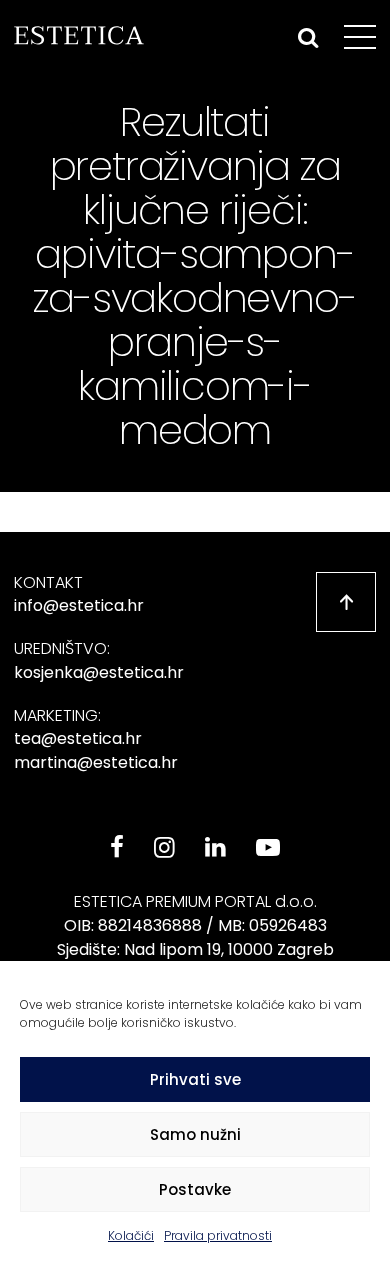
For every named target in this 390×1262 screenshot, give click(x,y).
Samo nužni (195, 1134)
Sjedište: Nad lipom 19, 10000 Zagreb (195, 949)
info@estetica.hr (79, 605)
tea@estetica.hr (78, 738)
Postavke (195, 1189)
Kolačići (131, 1235)
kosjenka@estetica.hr (99, 672)
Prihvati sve (195, 1079)
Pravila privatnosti (218, 1235)
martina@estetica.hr (96, 762)
